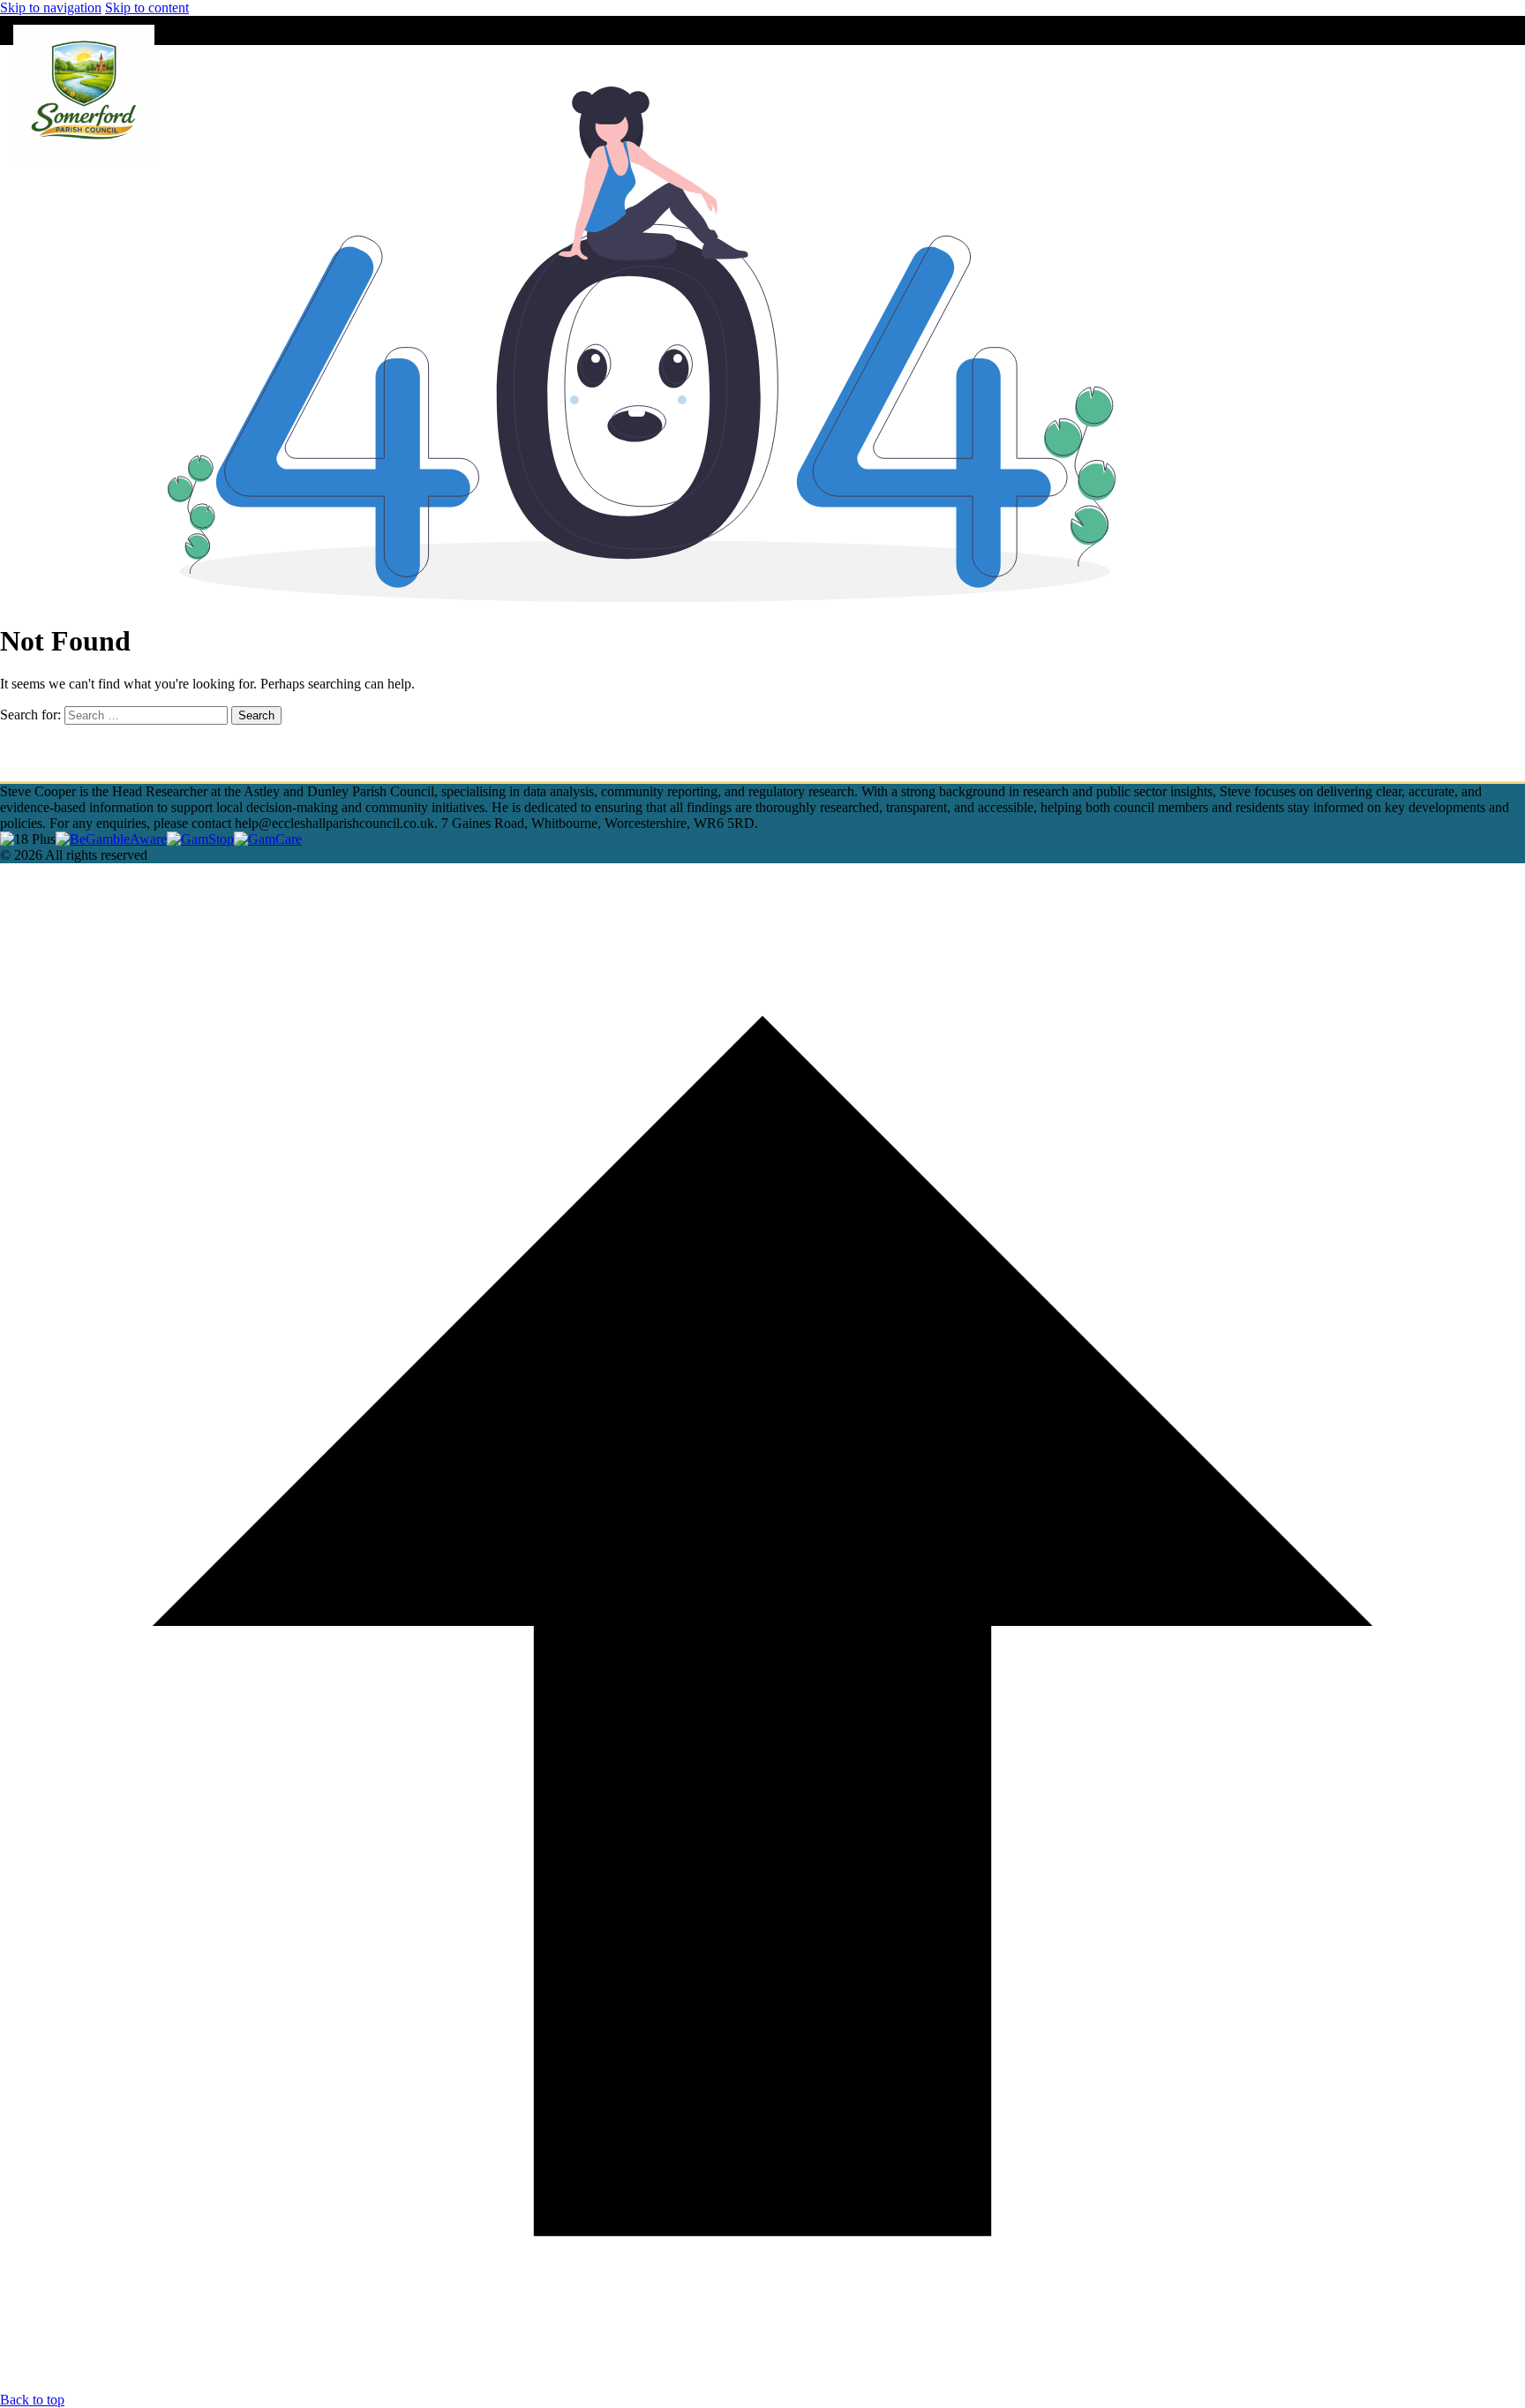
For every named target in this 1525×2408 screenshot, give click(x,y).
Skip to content (147, 8)
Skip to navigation (51, 8)
